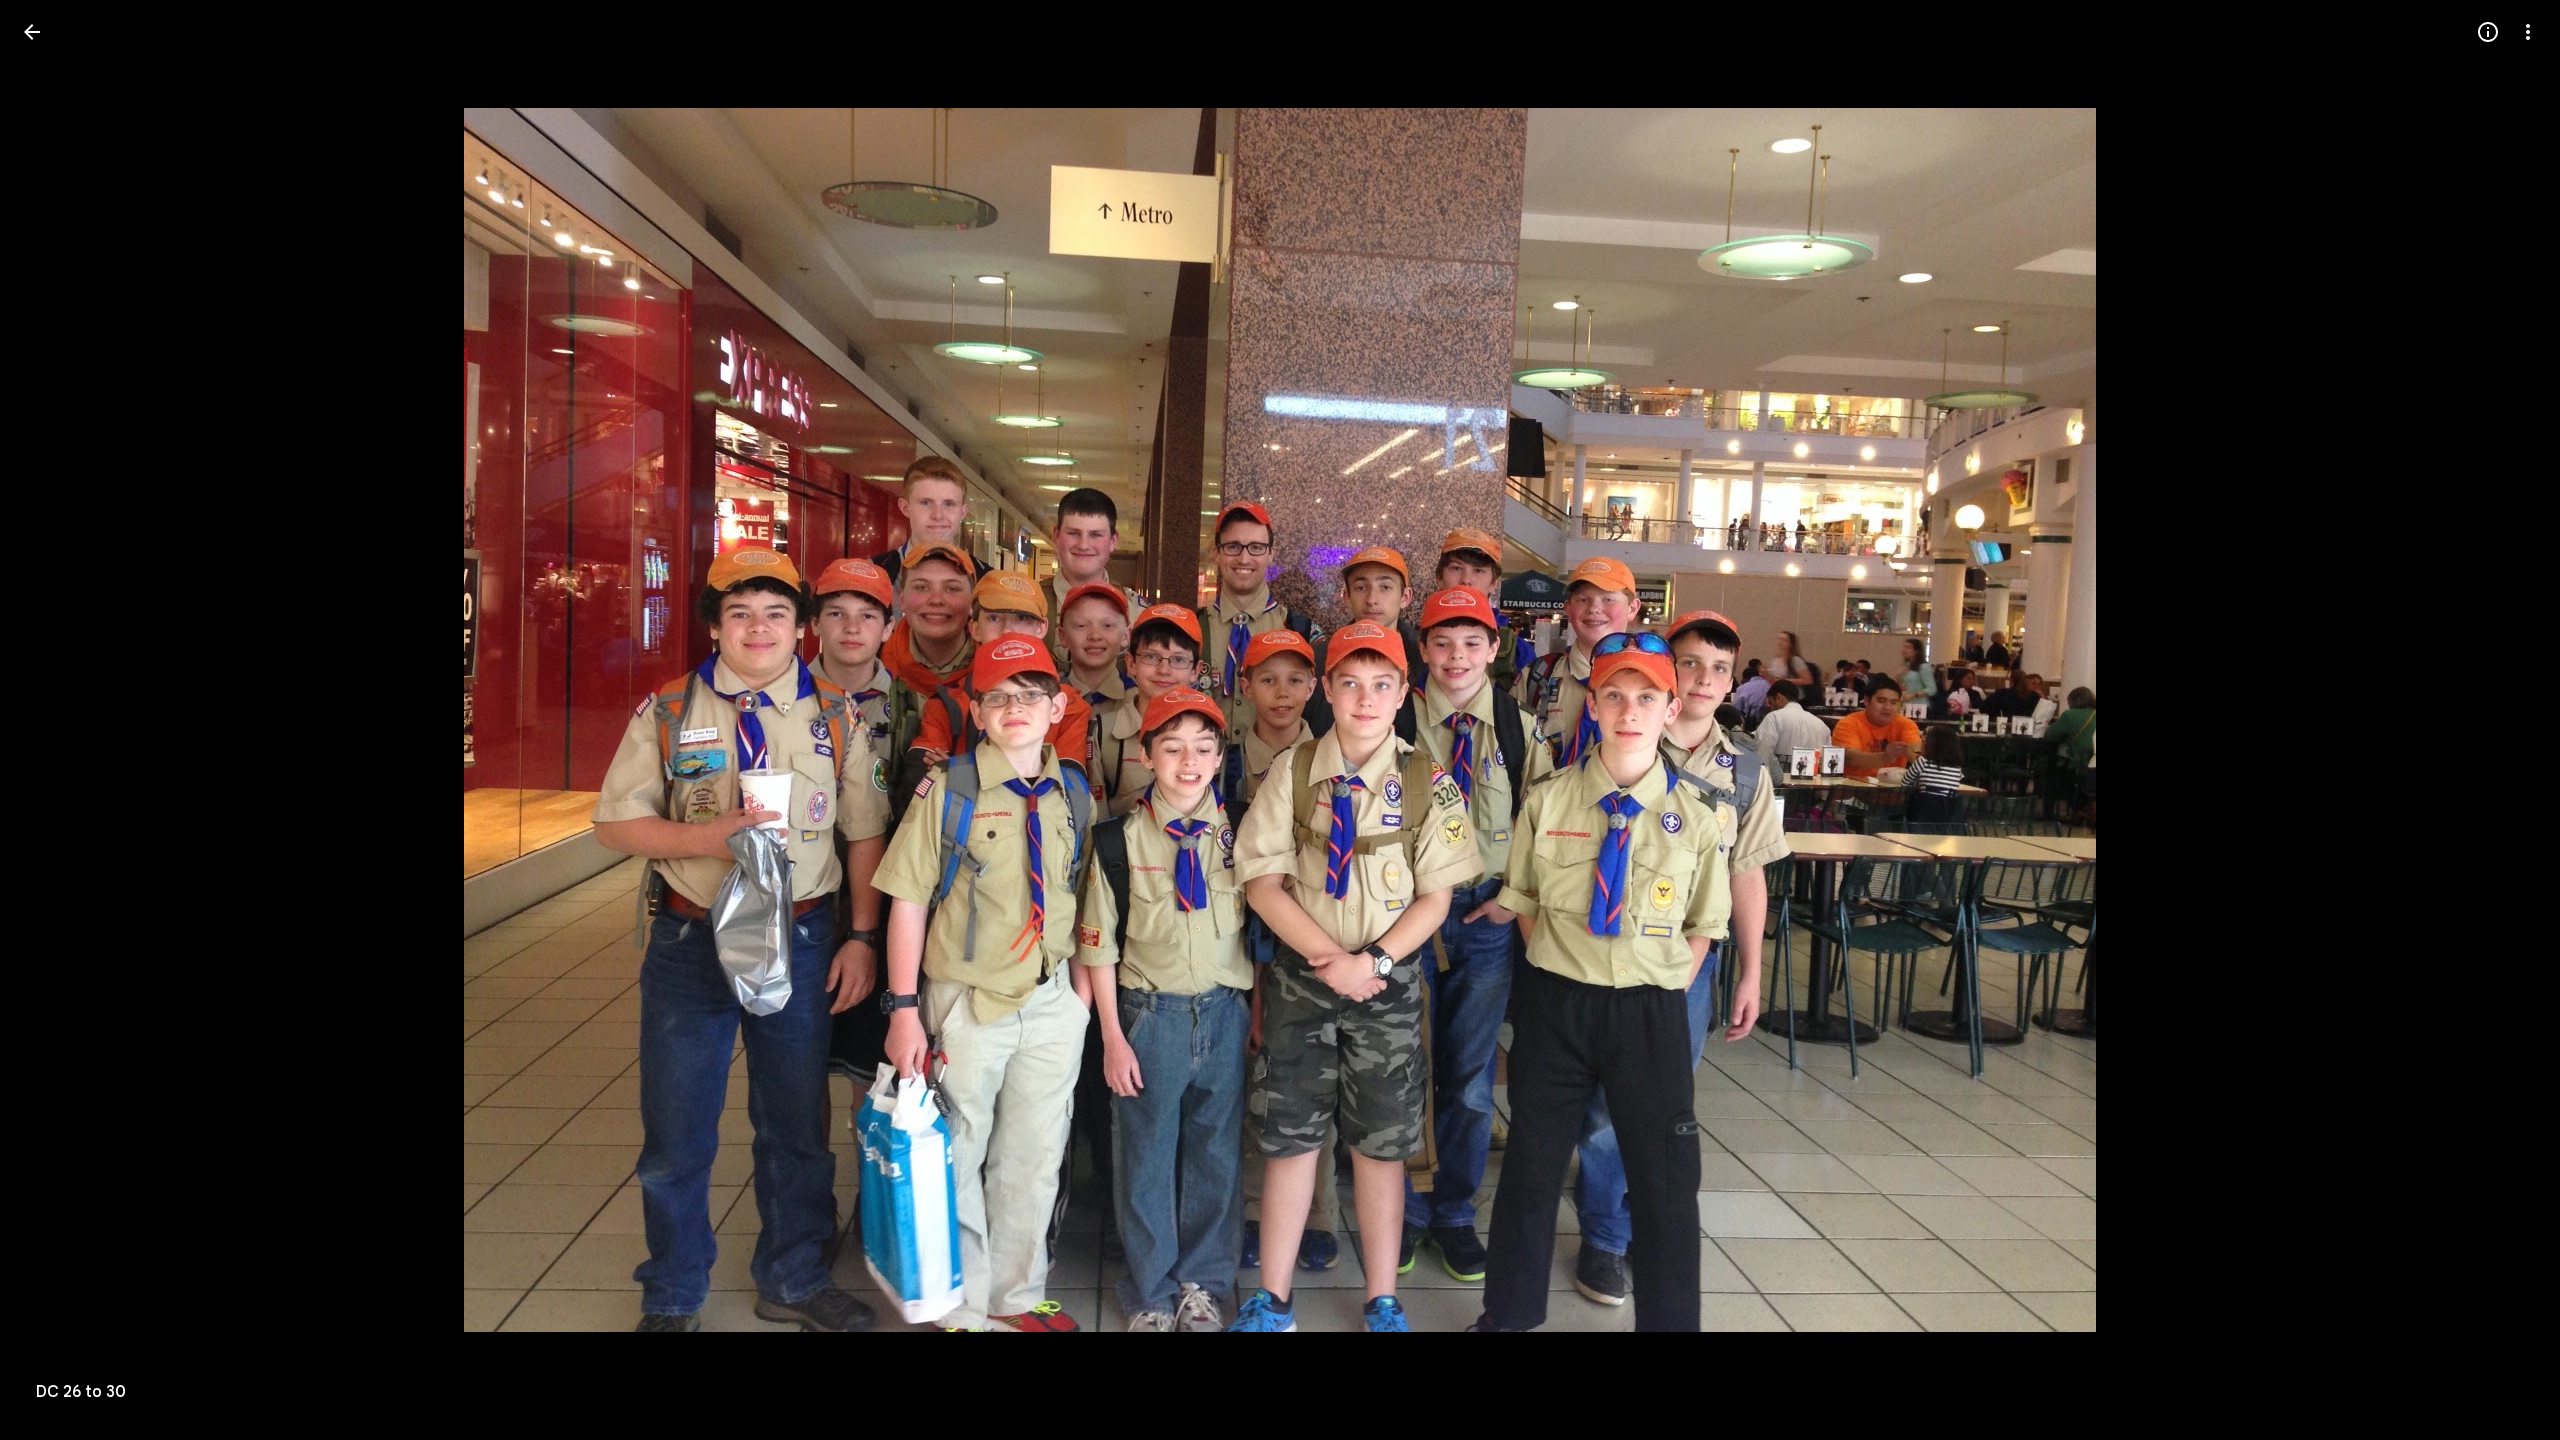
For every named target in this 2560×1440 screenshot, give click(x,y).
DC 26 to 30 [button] (81, 1392)
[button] (56, 720)
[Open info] (2488, 32)
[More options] (2528, 32)
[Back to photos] (32, 32)
